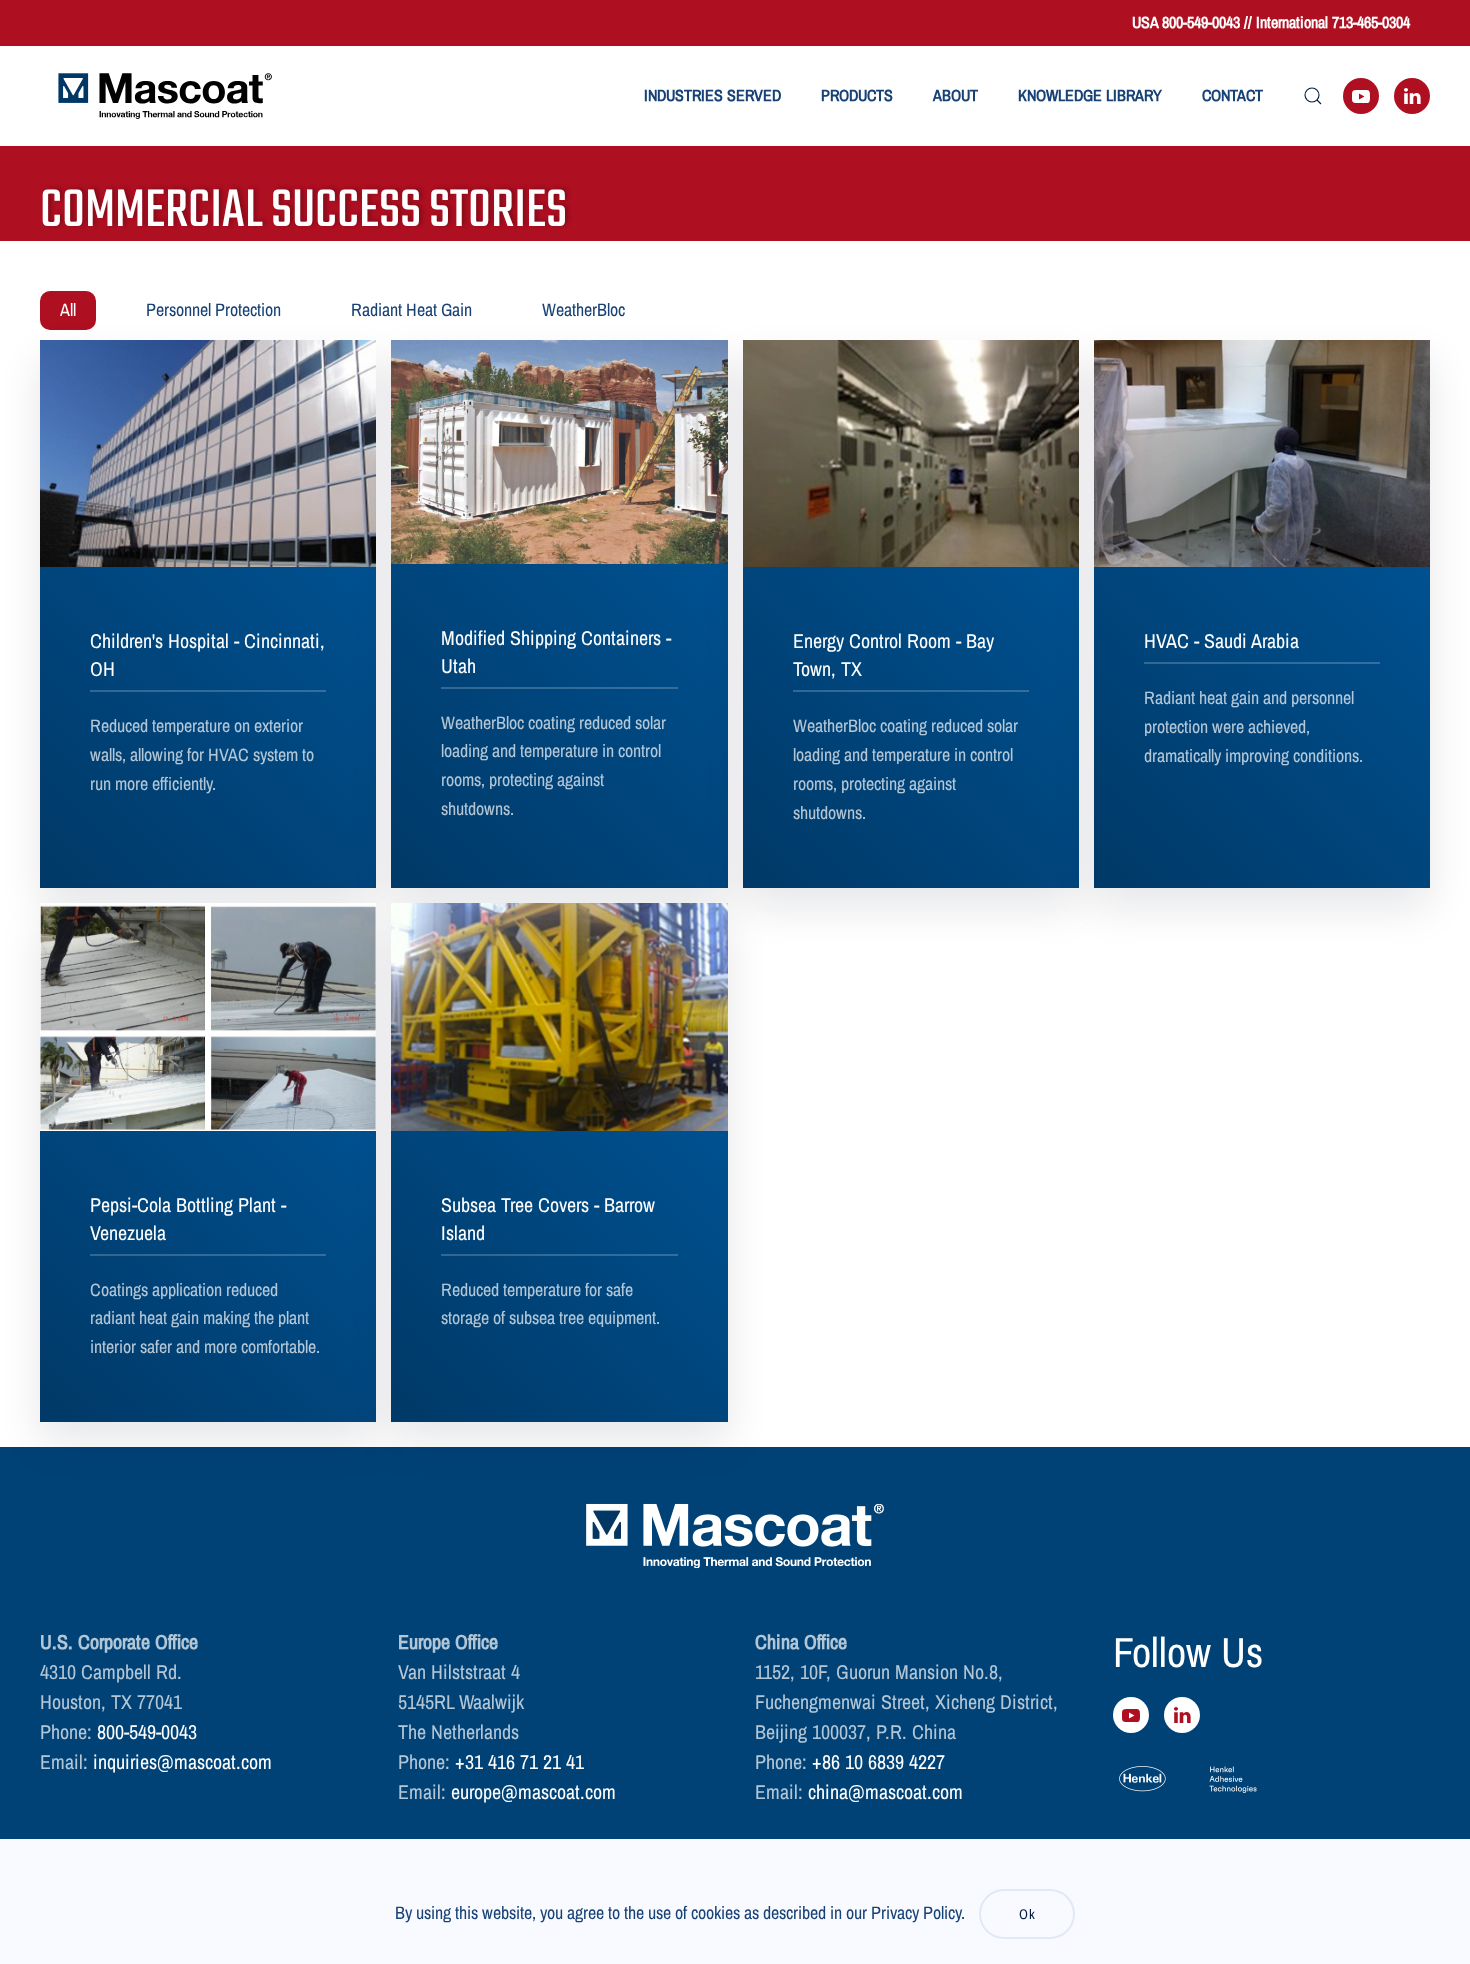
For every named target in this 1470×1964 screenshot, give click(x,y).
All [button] (68, 309)
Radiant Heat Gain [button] (411, 309)
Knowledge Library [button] (1090, 95)
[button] (1313, 96)
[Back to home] (165, 96)
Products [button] (857, 95)
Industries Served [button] (712, 95)
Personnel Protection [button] (213, 309)
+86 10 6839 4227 (878, 1761)
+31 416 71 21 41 (519, 1761)
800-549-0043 (147, 1731)
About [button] (955, 95)
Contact (1232, 95)
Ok (1027, 1914)
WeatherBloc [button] (583, 309)
